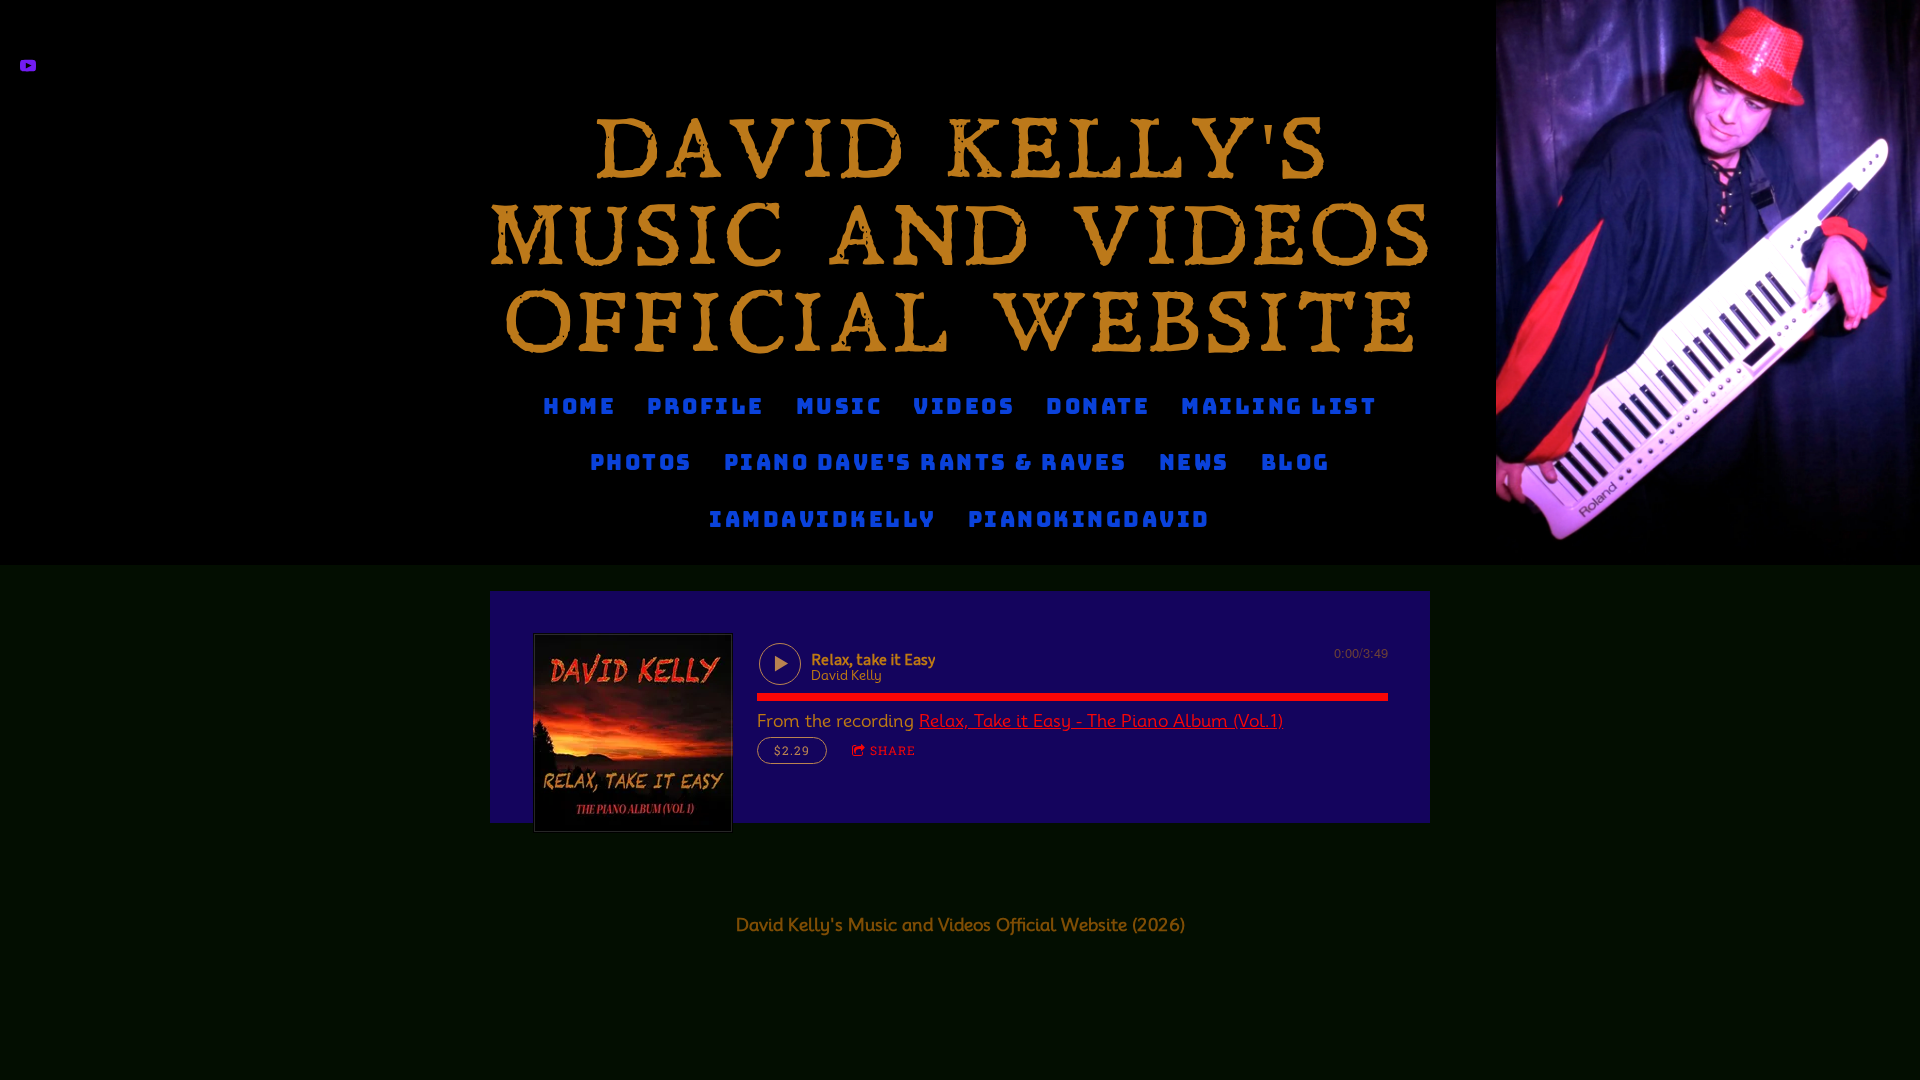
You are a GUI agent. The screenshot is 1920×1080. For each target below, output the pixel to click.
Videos (964, 405)
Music (839, 405)
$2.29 (792, 750)
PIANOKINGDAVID (1089, 519)
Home (579, 405)
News (1194, 462)
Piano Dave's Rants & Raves (926, 462)
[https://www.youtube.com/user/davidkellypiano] (28, 66)
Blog (1296, 462)
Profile (706, 405)
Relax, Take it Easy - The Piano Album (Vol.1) (1101, 721)
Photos (641, 462)
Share (893, 750)
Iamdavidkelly (823, 519)
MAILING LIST (1279, 405)
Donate (1098, 405)
